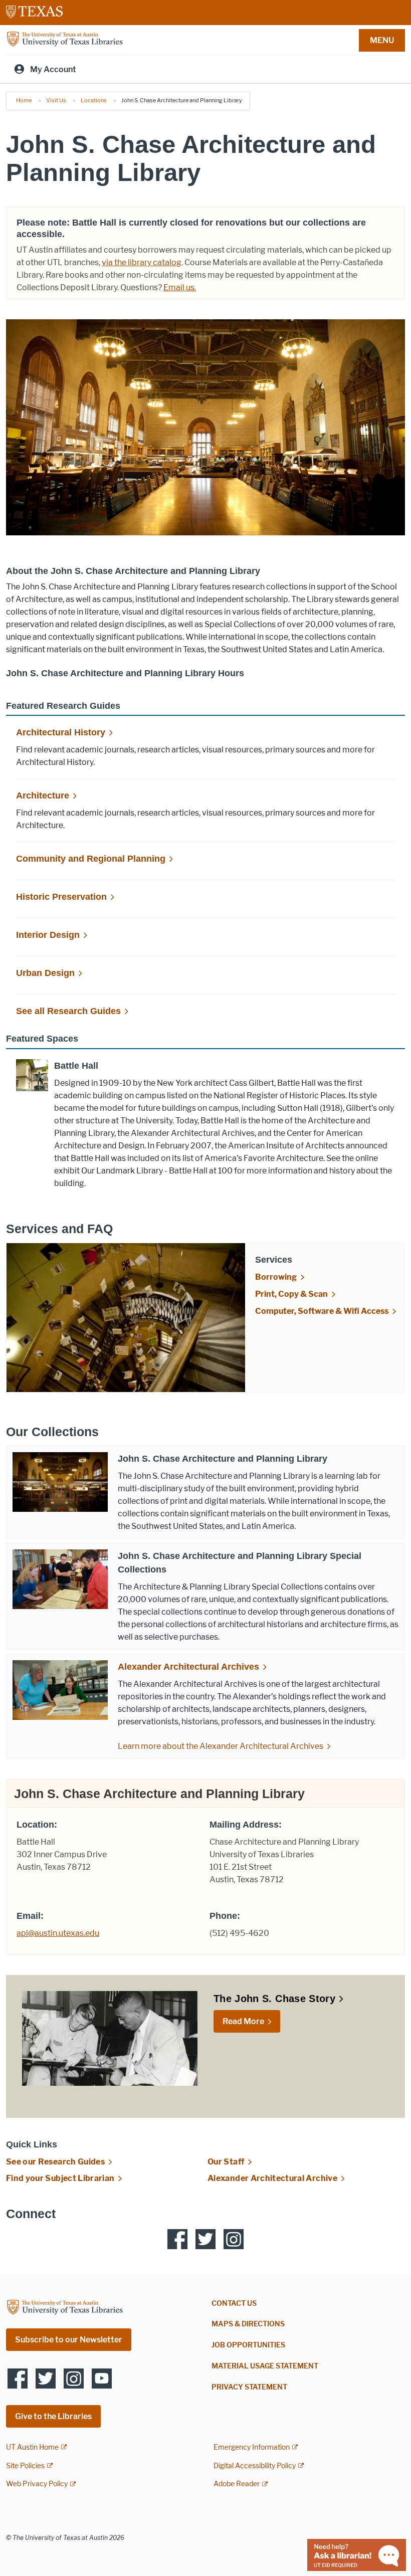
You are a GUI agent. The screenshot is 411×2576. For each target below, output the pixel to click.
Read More (243, 2021)
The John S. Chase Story (274, 1999)
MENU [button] (382, 40)
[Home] (65, 39)
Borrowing (276, 1277)
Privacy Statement (249, 2387)
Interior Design (48, 935)
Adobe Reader (237, 2484)
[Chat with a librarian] (357, 2554)
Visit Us (56, 100)
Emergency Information (252, 2447)
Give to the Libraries (53, 2416)
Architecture (43, 796)
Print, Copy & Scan (291, 1294)
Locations (94, 100)
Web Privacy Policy (37, 2484)
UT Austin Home (32, 2447)
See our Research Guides (55, 2162)
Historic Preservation (61, 897)
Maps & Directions (248, 2324)
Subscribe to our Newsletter (69, 2340)
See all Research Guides (68, 1011)
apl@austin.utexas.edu (58, 1933)
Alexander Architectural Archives (188, 1667)
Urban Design (45, 973)
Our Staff (226, 2162)
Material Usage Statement (265, 2366)
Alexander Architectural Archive (272, 2178)
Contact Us (234, 2304)
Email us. (180, 287)
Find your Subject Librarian (60, 2178)
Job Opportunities (248, 2345)
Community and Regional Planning (91, 859)
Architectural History (61, 732)
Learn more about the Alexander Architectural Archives (221, 1746)
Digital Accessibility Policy (255, 2466)
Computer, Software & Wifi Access (322, 1311)
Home (24, 100)
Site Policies (25, 2466)
